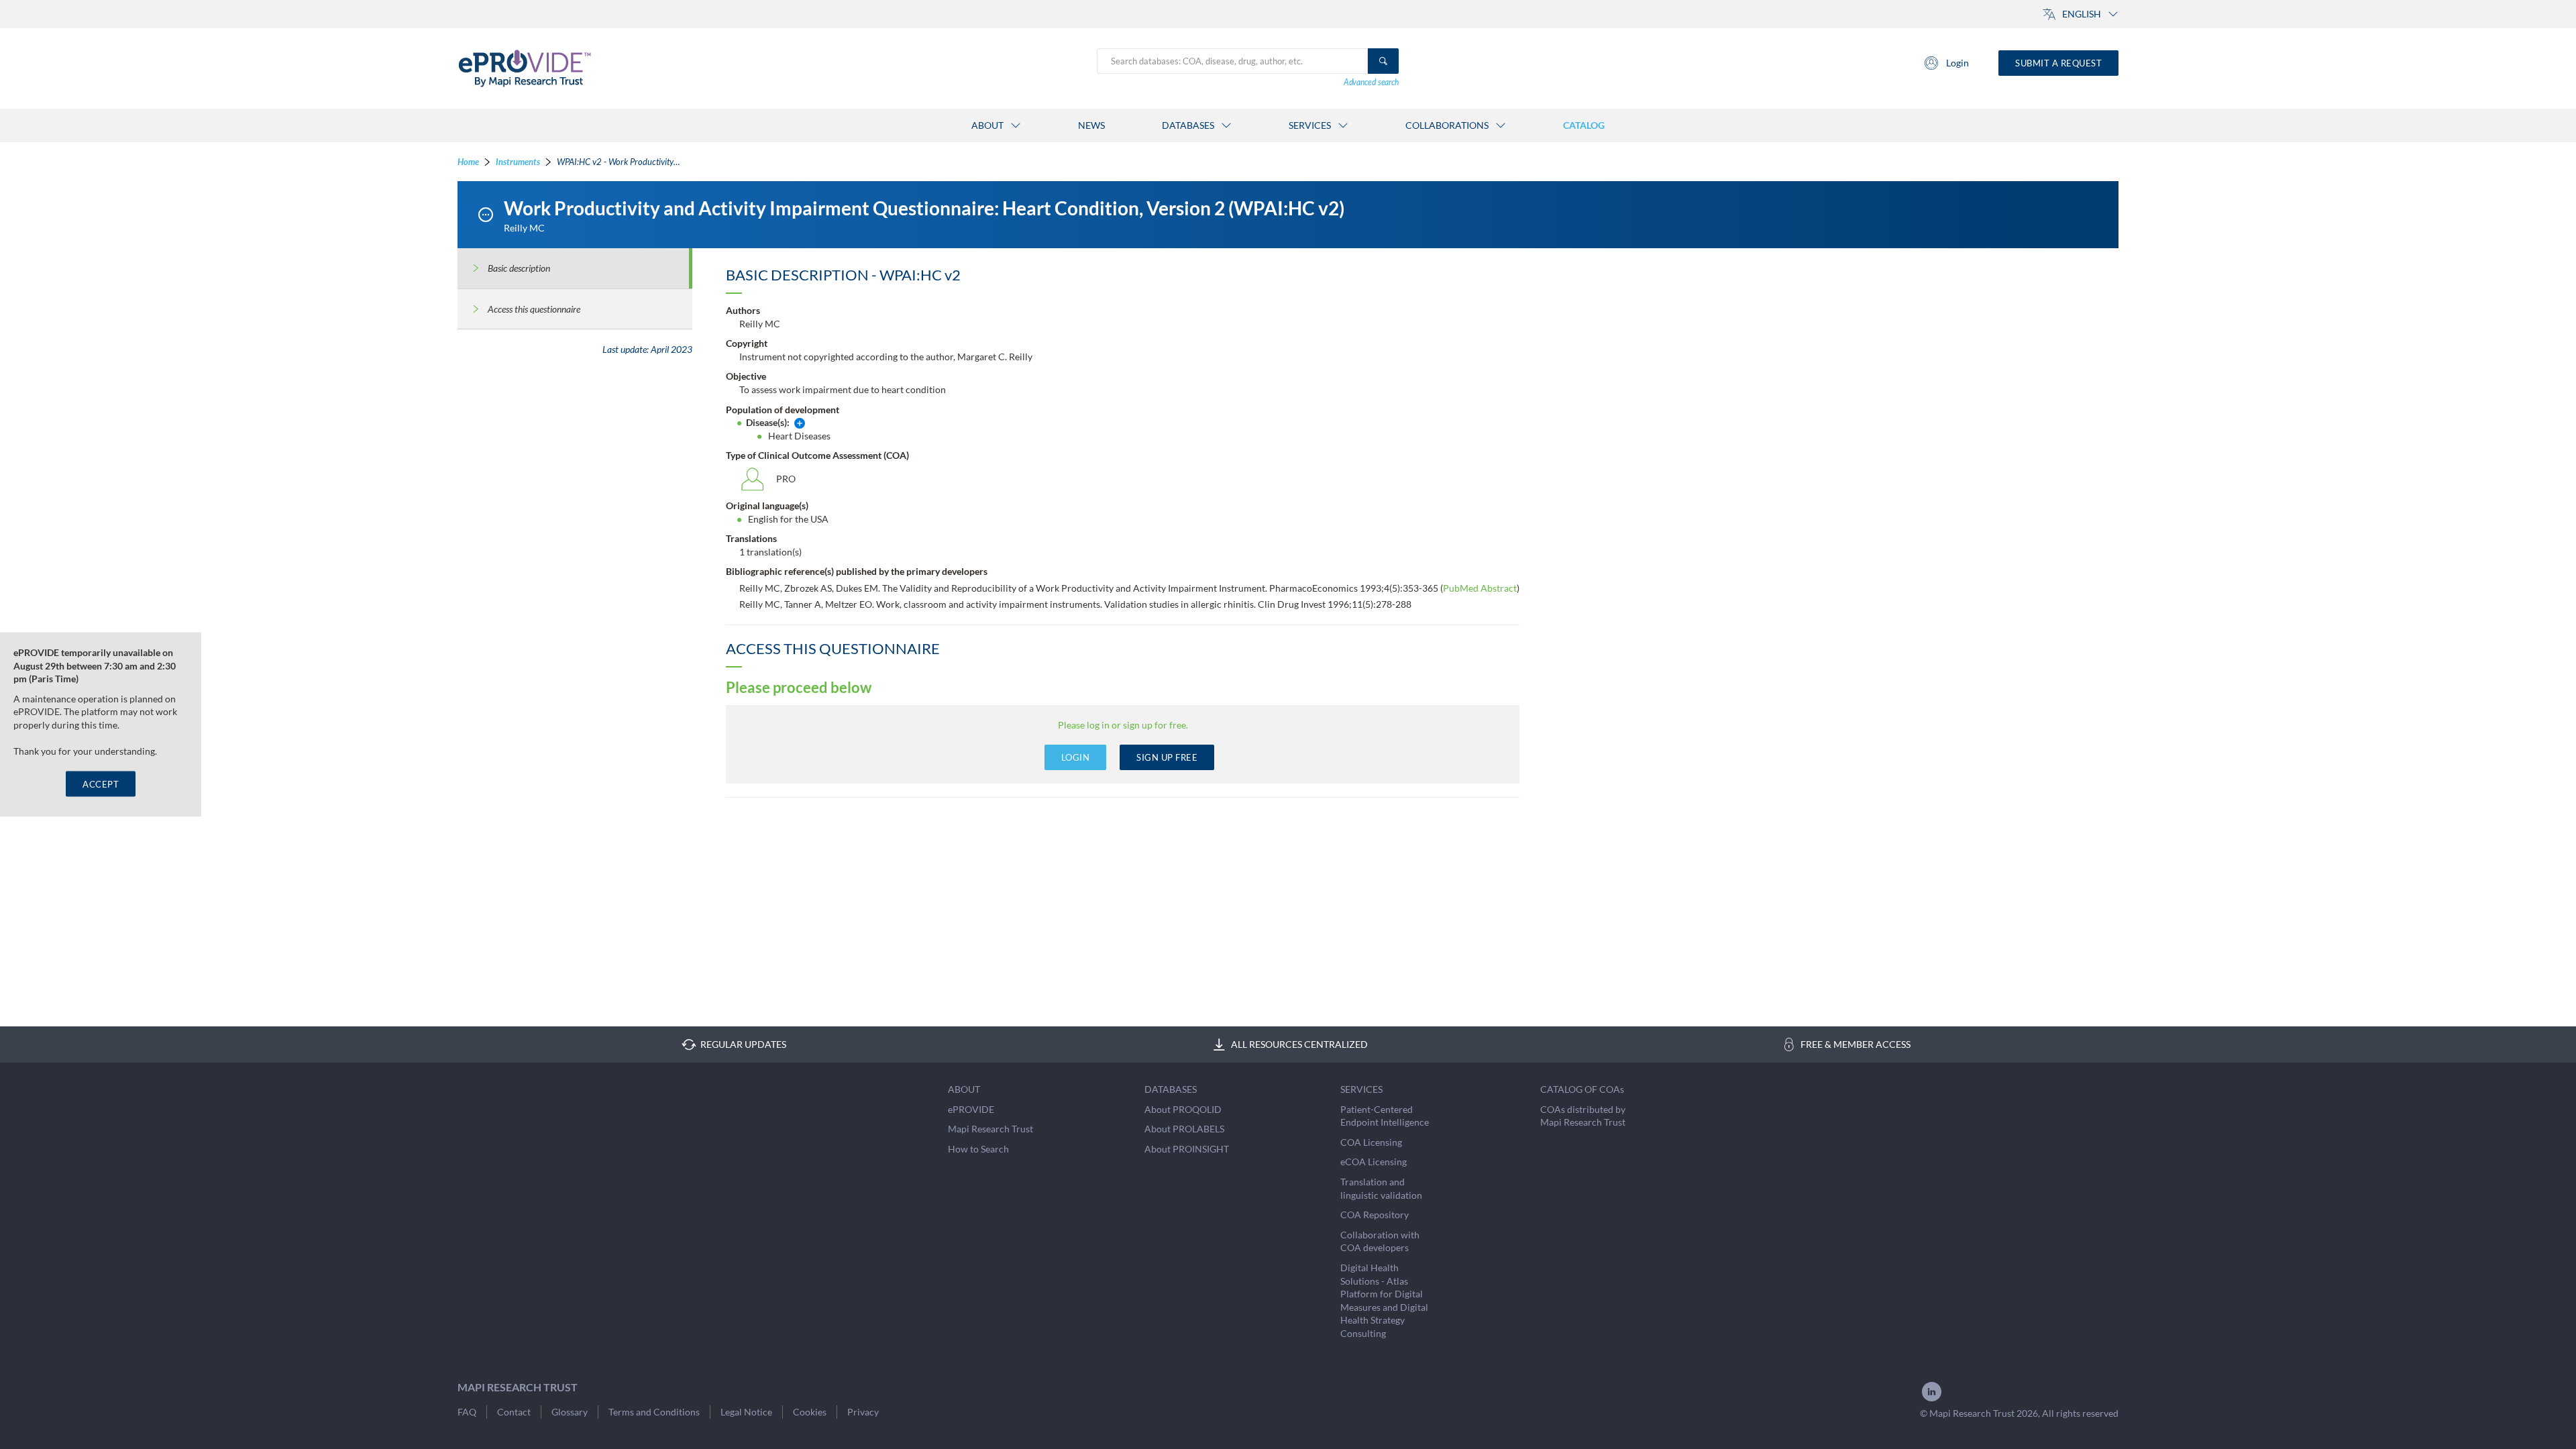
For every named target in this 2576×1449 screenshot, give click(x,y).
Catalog (1584, 125)
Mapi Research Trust (990, 1129)
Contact (514, 1412)
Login (1957, 63)
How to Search (978, 1149)
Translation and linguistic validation (1381, 1188)
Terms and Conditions (654, 1412)
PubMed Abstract (1480, 588)
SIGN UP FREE (1167, 757)
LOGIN (1076, 757)
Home (468, 162)
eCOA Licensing (1374, 1162)
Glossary (570, 1412)
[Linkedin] (1932, 1400)
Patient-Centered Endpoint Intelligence (1385, 1116)
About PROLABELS (1184, 1129)
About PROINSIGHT (1187, 1149)
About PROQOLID (1183, 1109)
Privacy (863, 1412)
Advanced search (1371, 82)
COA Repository (1375, 1215)
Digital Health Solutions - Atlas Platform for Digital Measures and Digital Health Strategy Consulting (1384, 1300)
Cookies (810, 1412)
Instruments (518, 162)
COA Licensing (1371, 1142)
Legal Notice (746, 1412)
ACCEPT (101, 784)
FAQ (467, 1412)
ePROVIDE (971, 1109)
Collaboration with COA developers (1380, 1241)
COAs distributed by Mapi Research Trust (1583, 1116)
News (1091, 125)
